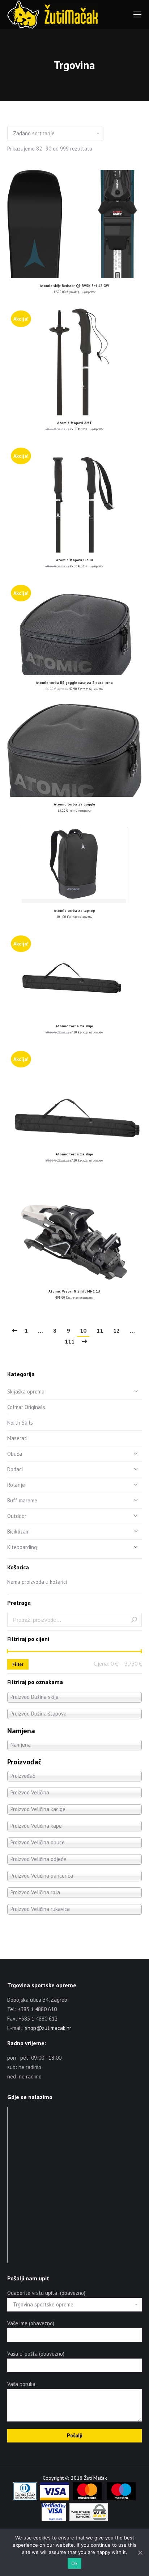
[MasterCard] (87, 2499)
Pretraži (134, 1620)
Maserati (17, 1438)
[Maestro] (121, 2499)
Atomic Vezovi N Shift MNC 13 (74, 1291)
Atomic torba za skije (74, 1026)
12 (116, 1331)
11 (100, 1331)
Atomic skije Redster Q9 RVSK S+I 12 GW (74, 286)
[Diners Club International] (25, 2499)
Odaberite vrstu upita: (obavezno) (46, 2293)
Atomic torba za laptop (74, 911)
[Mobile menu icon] (137, 14)
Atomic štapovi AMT (74, 423)
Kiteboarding (22, 1547)
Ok (74, 2563)
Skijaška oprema (26, 1391)
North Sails (20, 1423)
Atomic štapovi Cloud (74, 560)
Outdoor (17, 1516)
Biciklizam (18, 1532)
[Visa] (55, 2499)
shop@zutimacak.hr (48, 2028)
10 (83, 1331)
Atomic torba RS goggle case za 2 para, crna (74, 683)
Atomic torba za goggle (74, 804)
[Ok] (140, 2552)
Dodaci (15, 1469)
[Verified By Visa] (54, 2519)
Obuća (15, 1454)
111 (70, 1341)
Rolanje (16, 1485)
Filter (18, 1664)
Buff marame (22, 1500)
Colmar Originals (26, 1407)
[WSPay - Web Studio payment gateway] (89, 2519)
